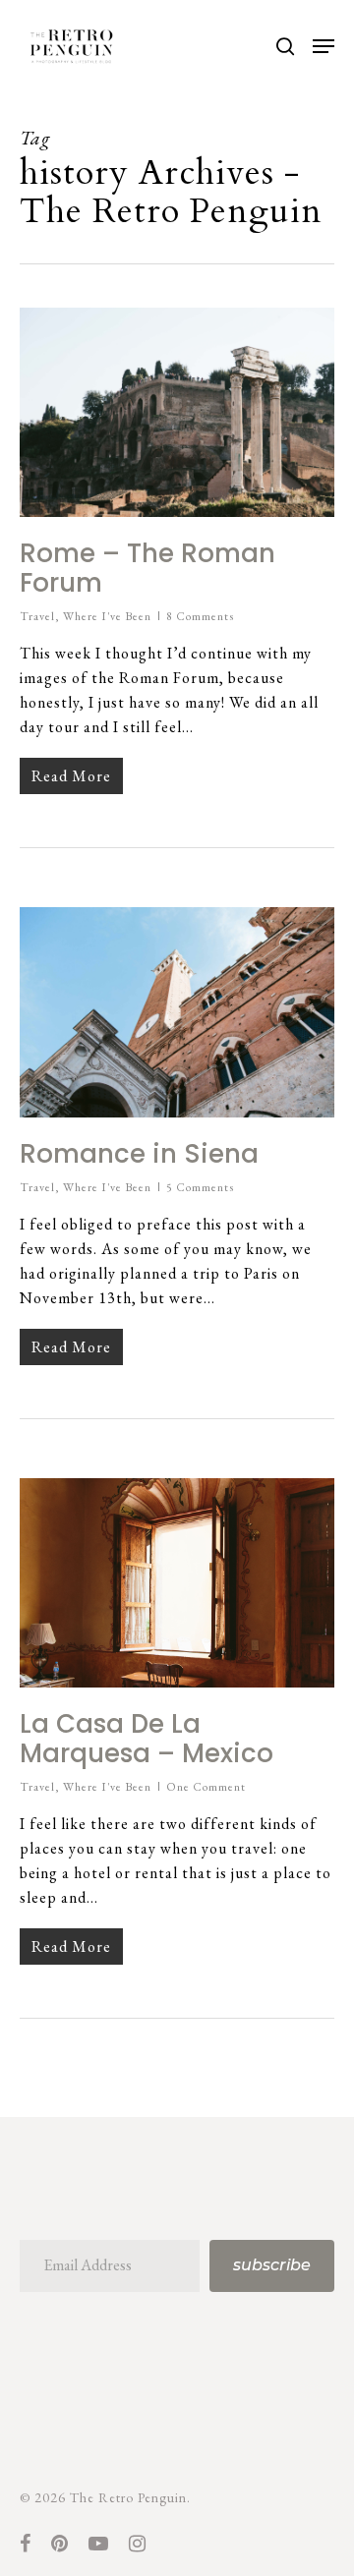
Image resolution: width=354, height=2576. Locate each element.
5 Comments (200, 1187)
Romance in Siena (139, 1154)
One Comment (206, 1787)
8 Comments (200, 616)
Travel (37, 616)
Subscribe (272, 2265)
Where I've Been (107, 616)
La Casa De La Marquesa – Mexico (147, 1739)
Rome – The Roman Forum (147, 568)
